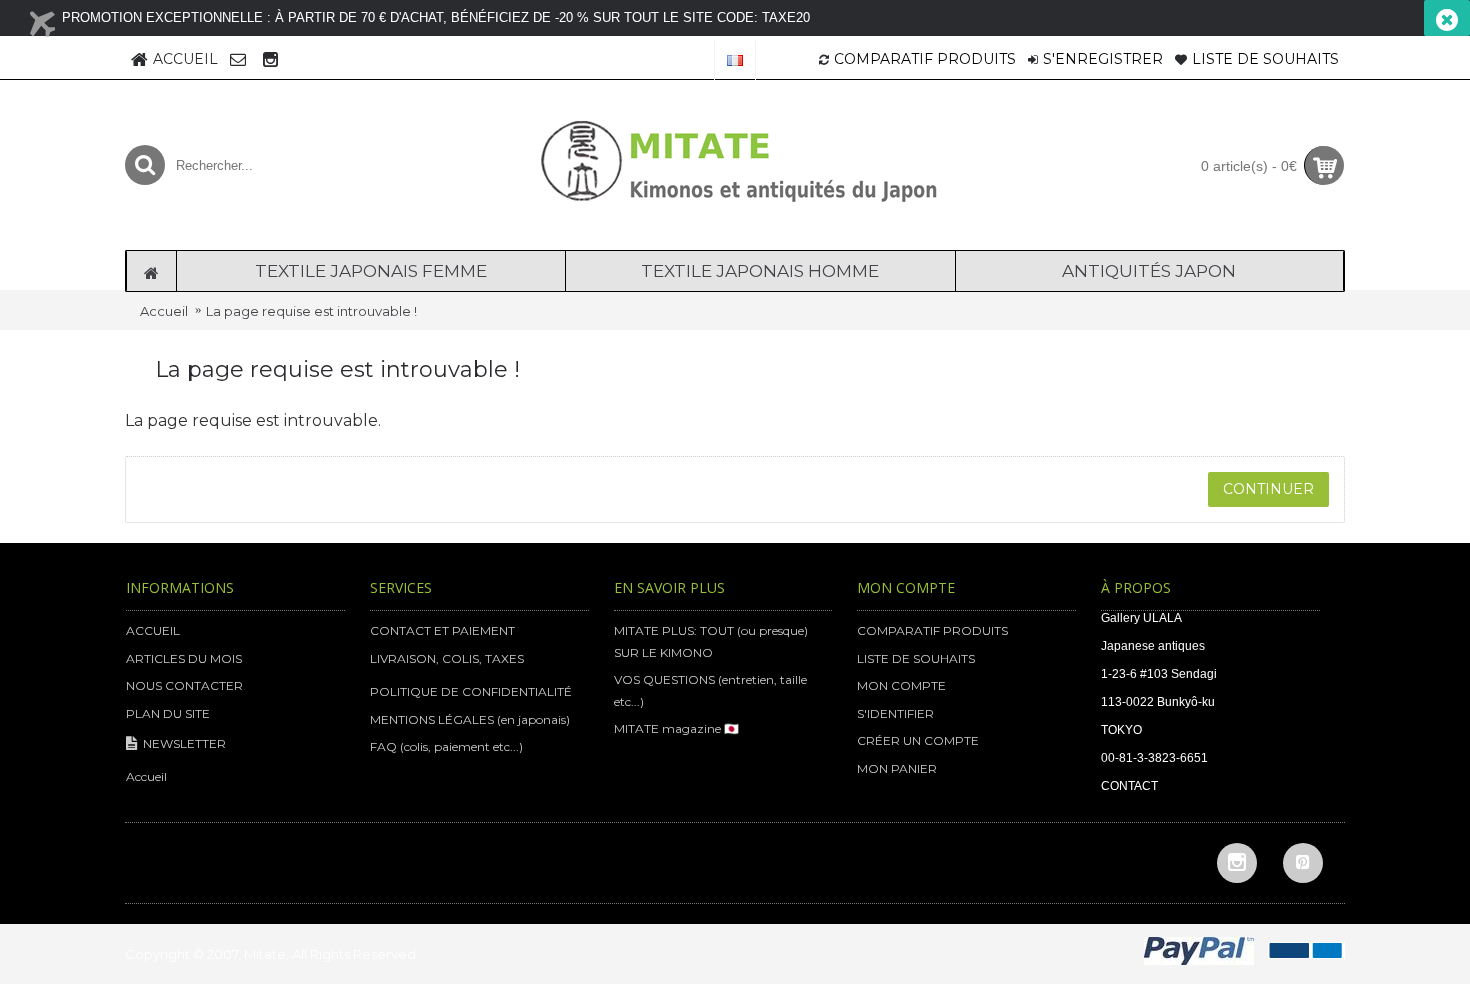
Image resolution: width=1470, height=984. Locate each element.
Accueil (164, 311)
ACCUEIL (153, 630)
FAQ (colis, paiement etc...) (446, 746)
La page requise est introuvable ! (311, 311)
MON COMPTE (901, 685)
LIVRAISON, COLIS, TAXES (447, 658)
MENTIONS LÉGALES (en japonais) (470, 719)
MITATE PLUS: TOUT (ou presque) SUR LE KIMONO (711, 641)
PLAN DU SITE (168, 713)
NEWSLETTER (184, 743)
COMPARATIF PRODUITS (932, 630)
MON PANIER (897, 768)
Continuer (1268, 489)
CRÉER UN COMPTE (918, 740)
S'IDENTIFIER (895, 713)
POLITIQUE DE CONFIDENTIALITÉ (471, 691)
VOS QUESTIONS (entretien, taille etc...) (710, 690)
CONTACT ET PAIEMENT (442, 630)
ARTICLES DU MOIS (184, 658)
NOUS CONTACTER (184, 685)
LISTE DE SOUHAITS (916, 658)
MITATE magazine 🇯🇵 (676, 728)
